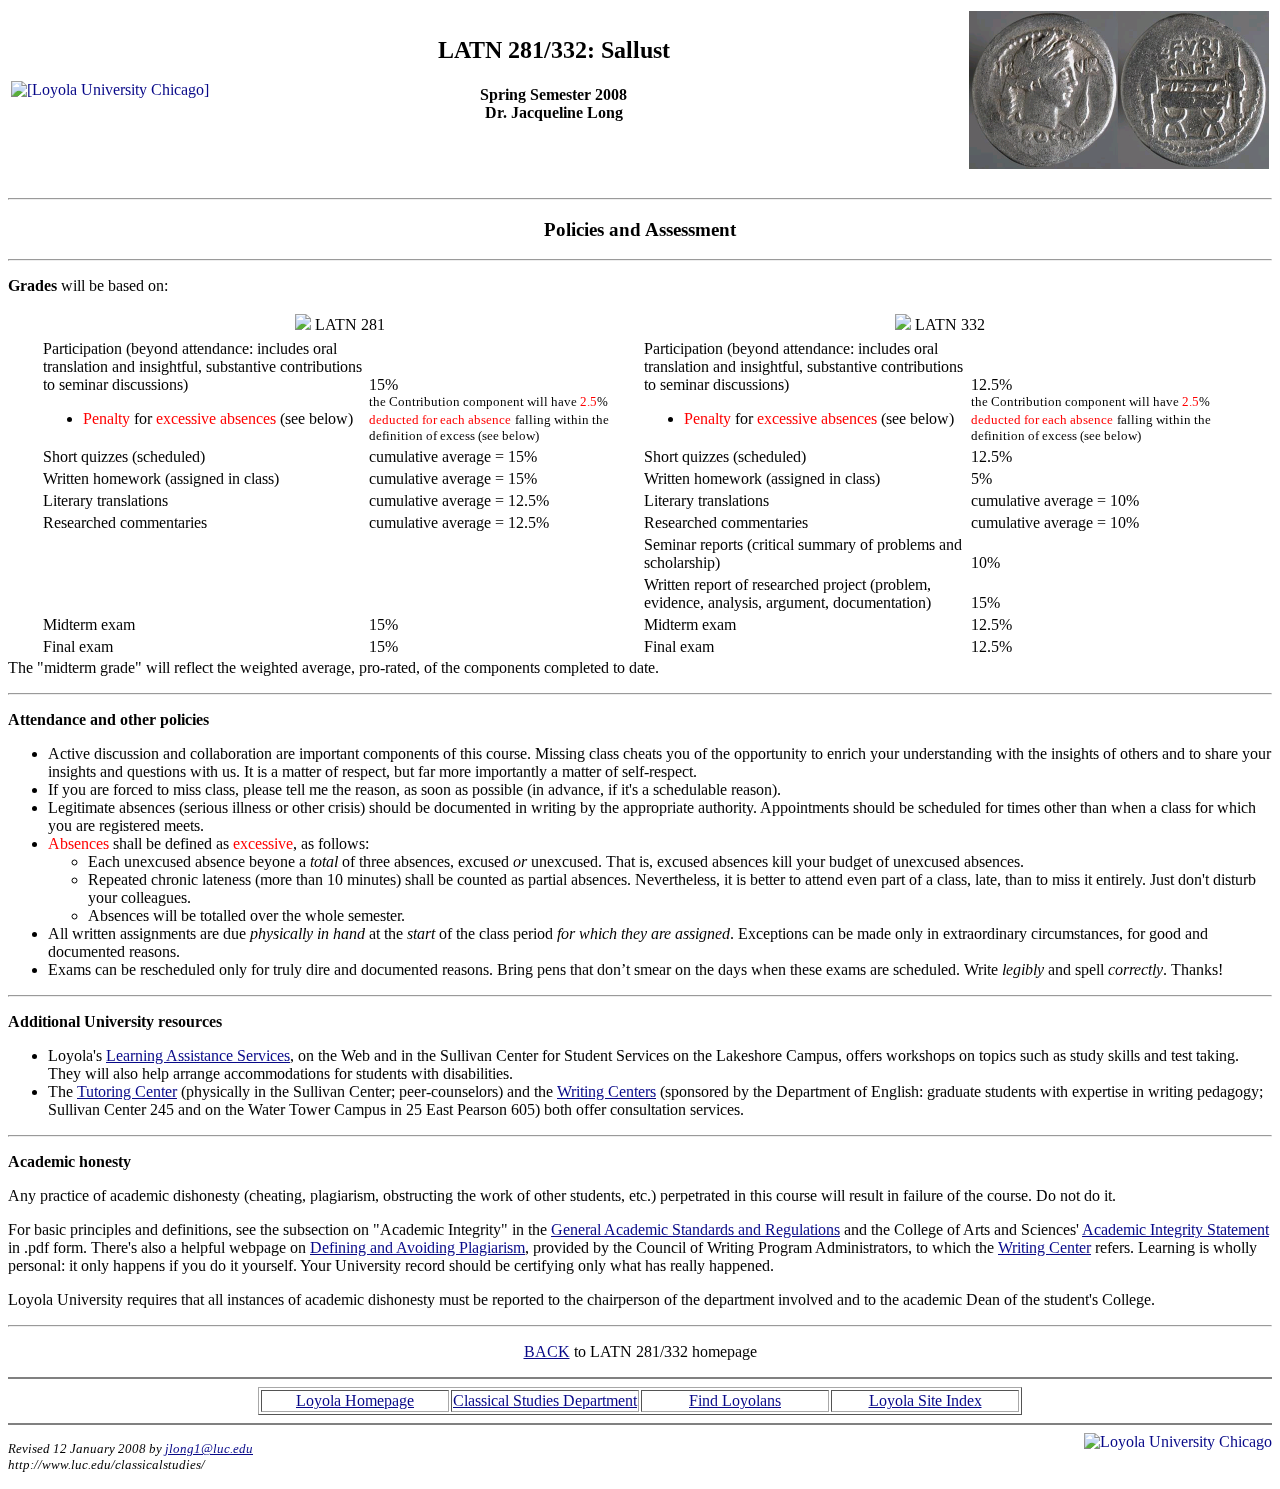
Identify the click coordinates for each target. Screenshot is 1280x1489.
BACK (547, 1351)
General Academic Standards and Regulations (695, 1229)
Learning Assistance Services (198, 1055)
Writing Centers (606, 1091)
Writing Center (1044, 1247)
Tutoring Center (127, 1091)
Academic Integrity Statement (1175, 1229)
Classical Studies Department (545, 1400)
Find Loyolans (735, 1400)
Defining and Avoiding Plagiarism (417, 1247)
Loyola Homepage (355, 1400)
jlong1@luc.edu (209, 1448)
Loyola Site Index (925, 1400)
